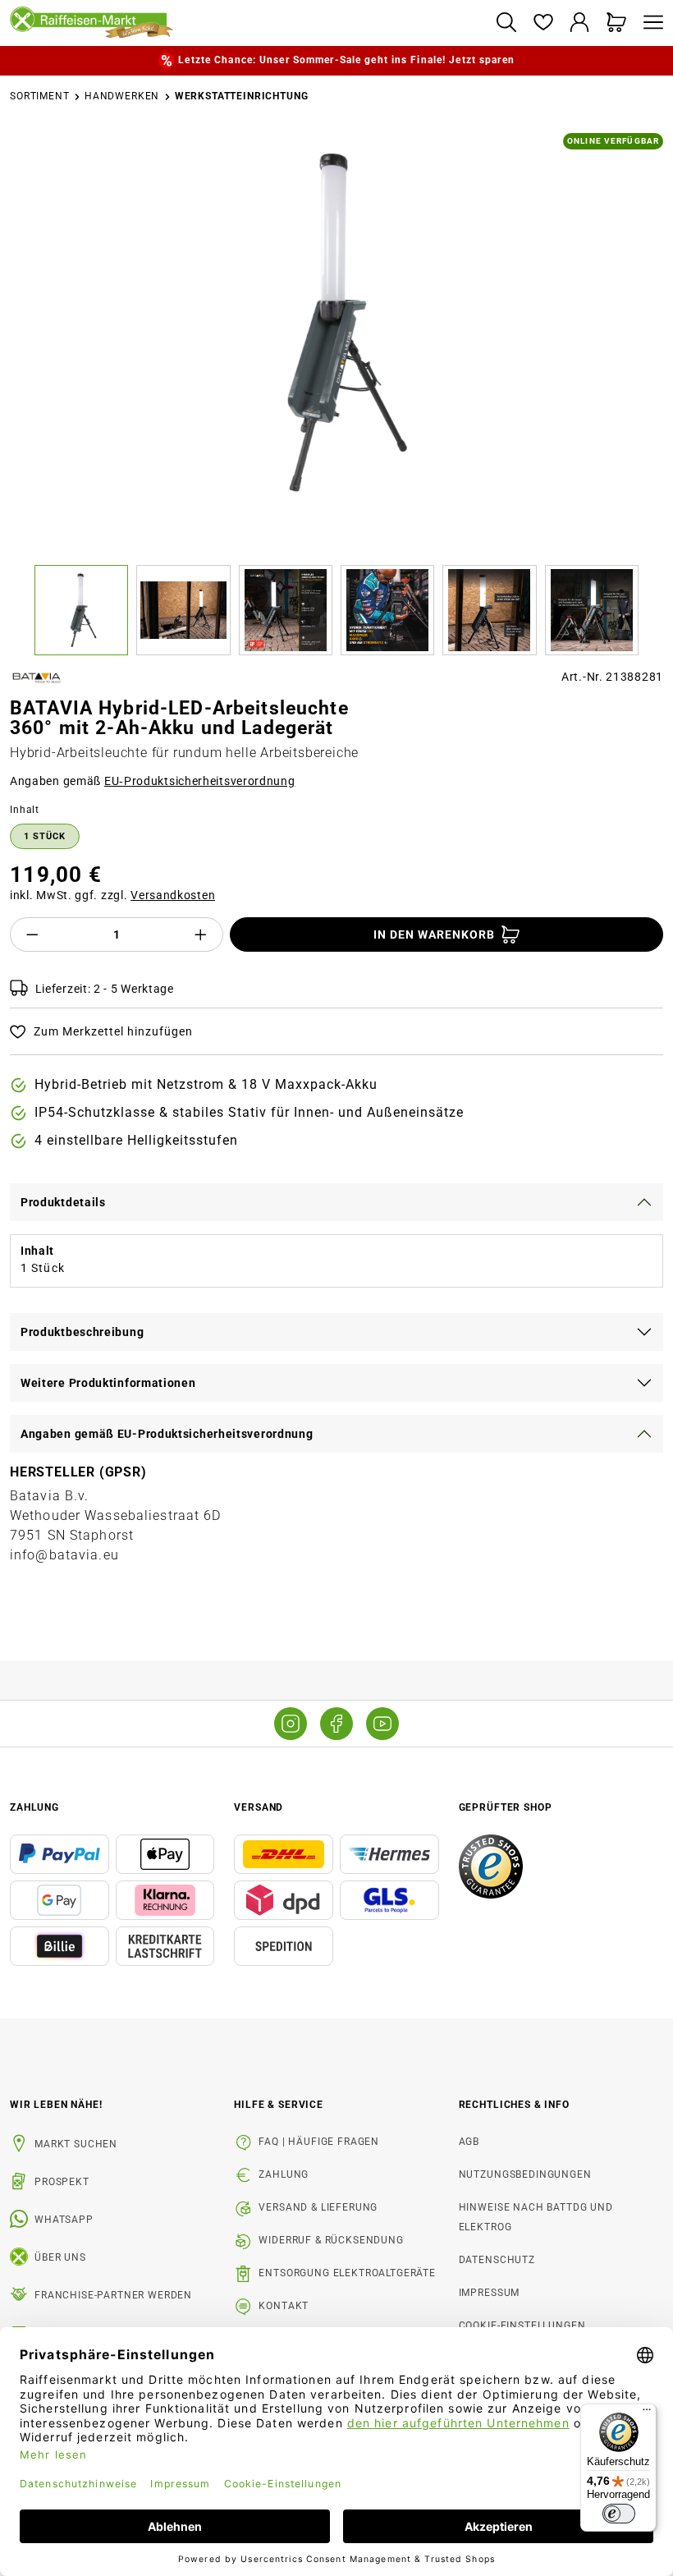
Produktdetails (63, 1202)
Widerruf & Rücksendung (331, 2240)
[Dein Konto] (580, 23)
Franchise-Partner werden (113, 2295)
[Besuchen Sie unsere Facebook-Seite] (336, 1724)
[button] (85, 610)
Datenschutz (497, 2260)
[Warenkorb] (617, 23)
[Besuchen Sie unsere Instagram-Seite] (291, 1724)
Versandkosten (173, 895)
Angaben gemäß (153, 781)
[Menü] (649, 23)
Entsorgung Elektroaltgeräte (347, 2273)
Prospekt (62, 2182)
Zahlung (284, 2174)
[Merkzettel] (543, 23)
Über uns (60, 2257)
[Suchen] (506, 23)
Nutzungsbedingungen (525, 2174)
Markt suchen (76, 2144)
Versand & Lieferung (318, 2207)
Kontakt (284, 2306)
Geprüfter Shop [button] (506, 1807)
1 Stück (45, 836)
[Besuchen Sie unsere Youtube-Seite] (382, 1724)
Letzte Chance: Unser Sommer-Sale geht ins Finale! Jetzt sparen (346, 60)
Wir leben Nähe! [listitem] (56, 2105)
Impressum (490, 2293)
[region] (336, 394)
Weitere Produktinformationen (108, 1383)
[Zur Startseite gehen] (246, 23)
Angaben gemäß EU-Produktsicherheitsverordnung (167, 1434)
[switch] (619, 2514)
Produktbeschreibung (82, 1332)
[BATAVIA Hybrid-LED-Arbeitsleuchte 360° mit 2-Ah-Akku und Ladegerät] (337, 322)
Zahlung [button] (34, 1807)
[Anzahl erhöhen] (201, 934)
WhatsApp (64, 2220)
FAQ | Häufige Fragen (319, 2142)
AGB (469, 2142)
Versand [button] (259, 1807)
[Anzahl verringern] (32, 934)
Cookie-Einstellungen (522, 2326)
